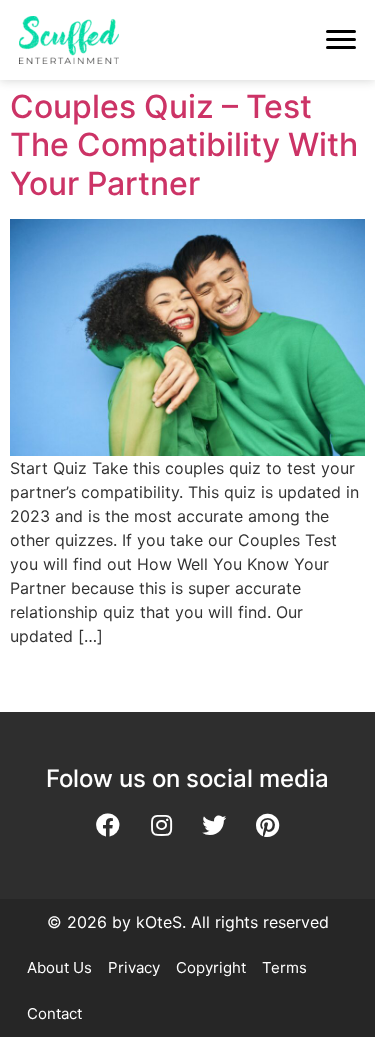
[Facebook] (108, 825)
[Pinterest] (267, 825)
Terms (284, 967)
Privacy (134, 967)
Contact (54, 1013)
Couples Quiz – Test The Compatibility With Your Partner (184, 145)
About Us (59, 967)
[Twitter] (214, 825)
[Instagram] (161, 825)
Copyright (211, 967)
